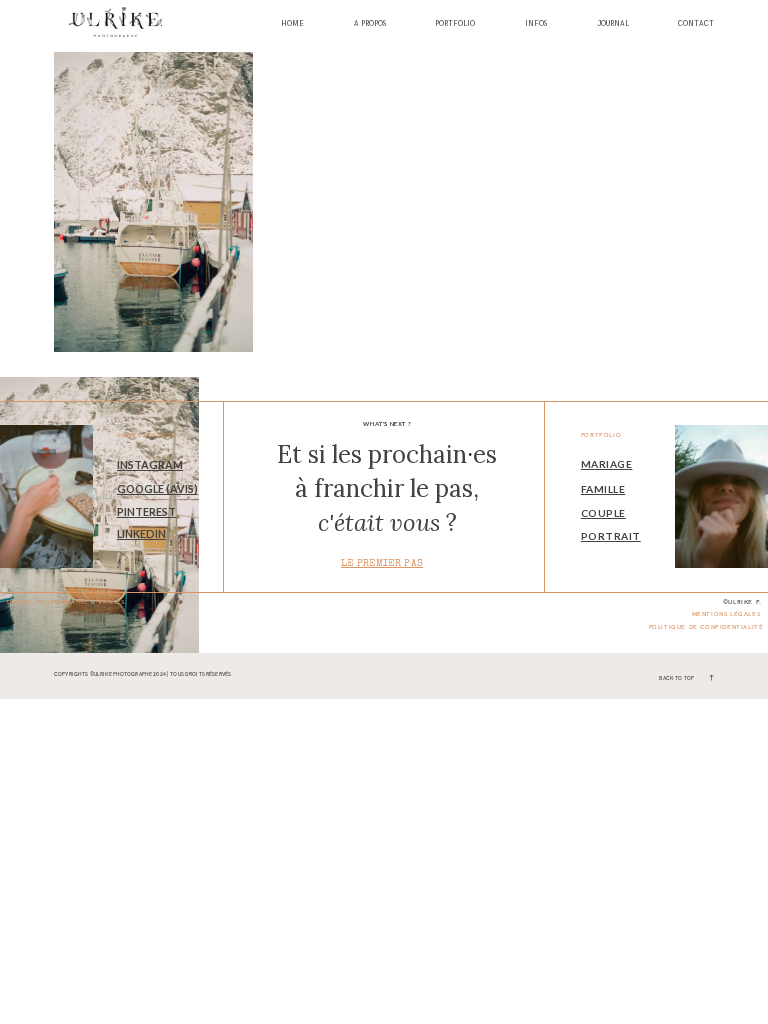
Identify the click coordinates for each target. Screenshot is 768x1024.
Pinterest (146, 511)
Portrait (611, 536)
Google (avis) (157, 488)
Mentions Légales (726, 614)
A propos (370, 24)
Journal (613, 24)
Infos (536, 24)
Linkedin (141, 533)
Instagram (150, 464)
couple (603, 513)
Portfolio (455, 24)
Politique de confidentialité (706, 627)
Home (292, 24)
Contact (696, 24)
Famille (603, 489)
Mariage (607, 464)
